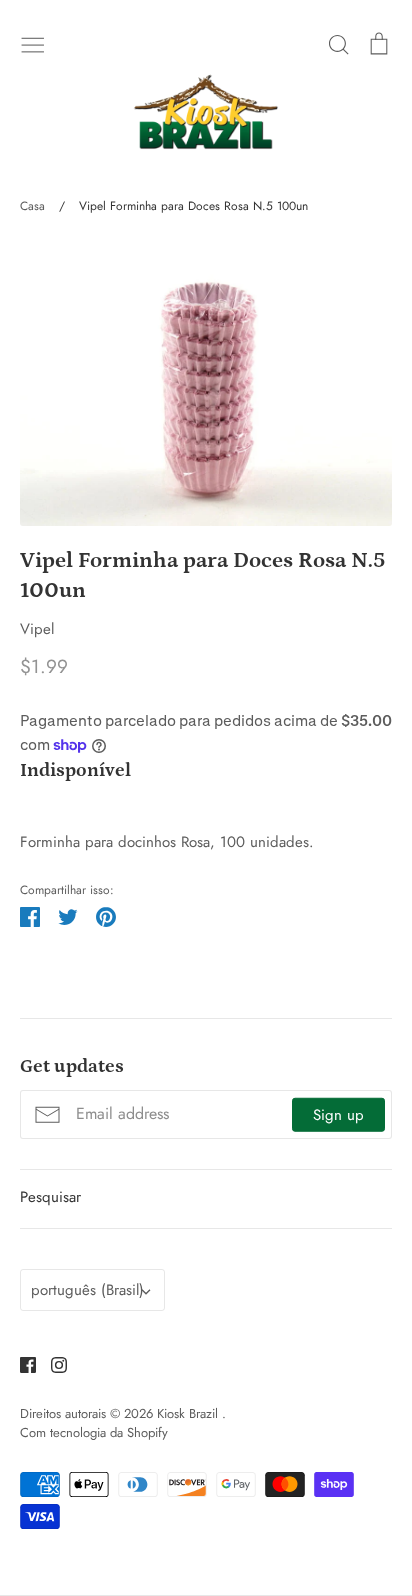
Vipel (37, 629)
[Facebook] (20, 1363)
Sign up (338, 1114)
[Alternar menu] (33, 43)
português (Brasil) (87, 1290)
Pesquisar (50, 1197)
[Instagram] (51, 1363)
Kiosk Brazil (189, 1413)
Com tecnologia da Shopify (94, 1432)
